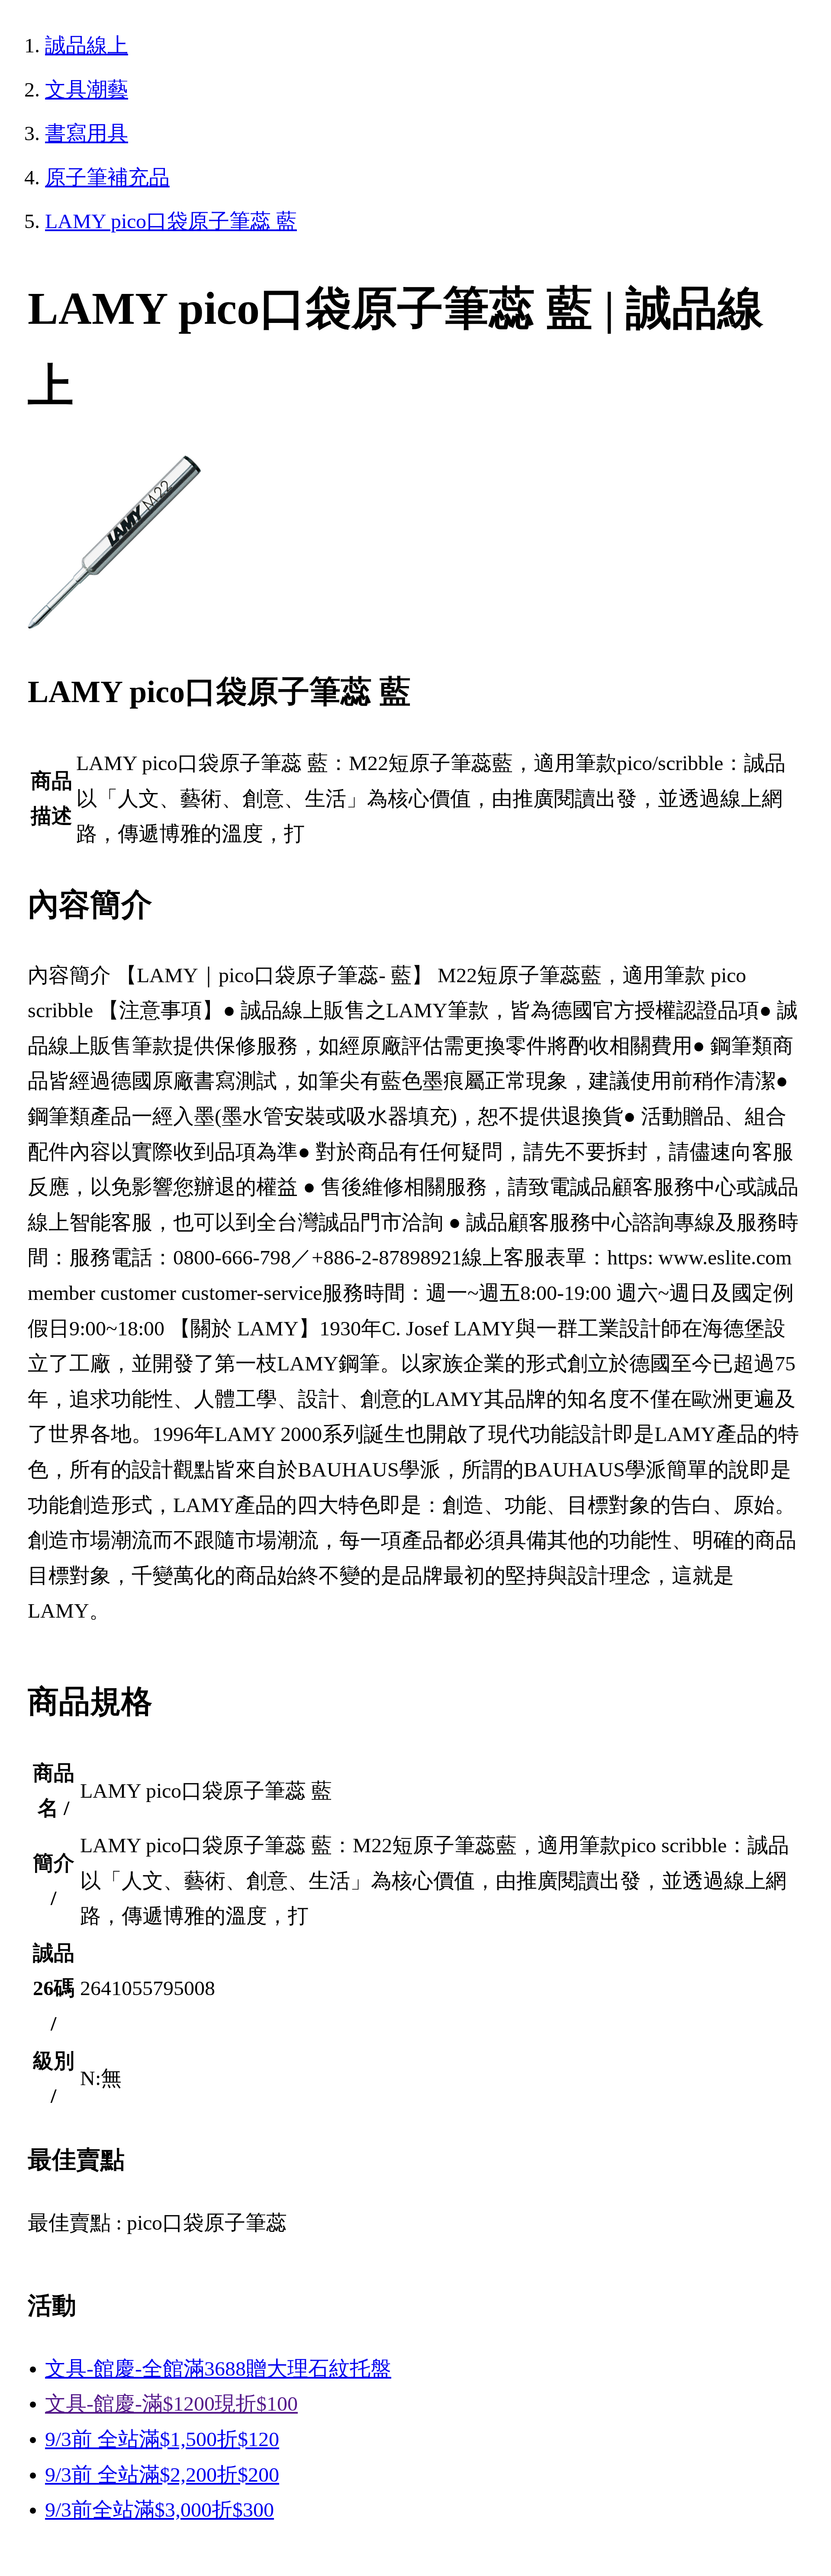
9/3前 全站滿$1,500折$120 (162, 2439)
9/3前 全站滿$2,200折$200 (162, 2474)
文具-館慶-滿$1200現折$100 (171, 2404)
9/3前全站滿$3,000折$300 (159, 2510)
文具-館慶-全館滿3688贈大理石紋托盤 (218, 2368)
